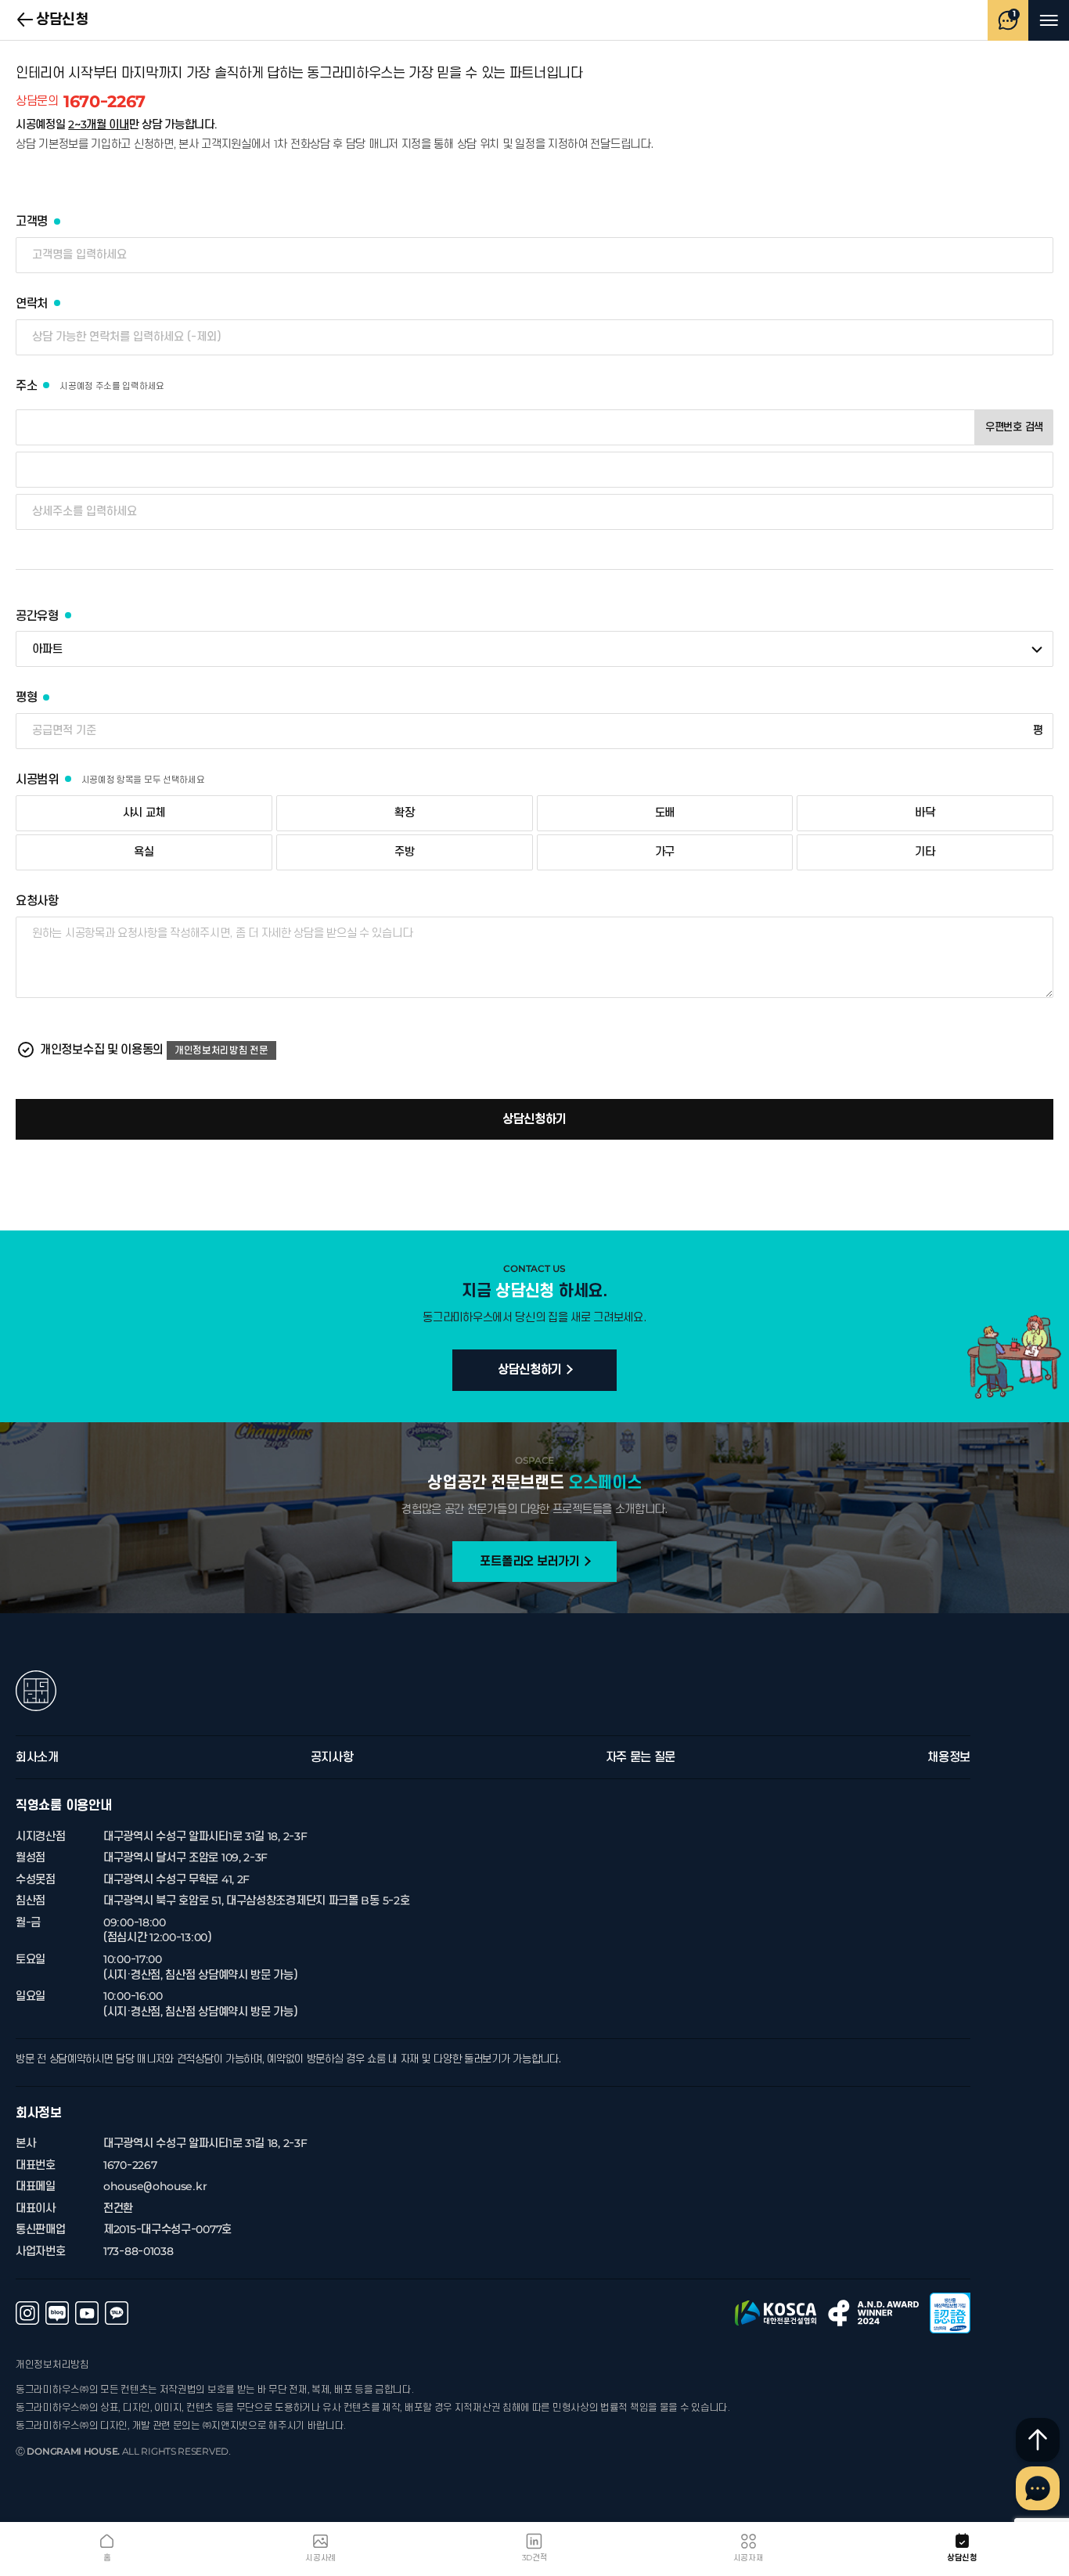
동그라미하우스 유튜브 (87, 2313)
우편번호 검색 (1014, 427)
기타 (925, 852)
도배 (665, 813)
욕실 (144, 852)
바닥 (925, 813)
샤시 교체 (144, 813)
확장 (404, 813)
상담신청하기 (534, 1119)
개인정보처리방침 (52, 2365)
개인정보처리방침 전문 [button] (221, 1050)
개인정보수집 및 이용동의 (102, 1050)
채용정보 (949, 1757)
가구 (665, 852)
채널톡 (1038, 2488)
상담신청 (26, 20)
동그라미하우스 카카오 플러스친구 (117, 2313)
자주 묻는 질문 (641, 1757)
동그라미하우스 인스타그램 (27, 2313)
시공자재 (749, 2558)
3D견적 (535, 2558)
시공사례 (320, 2558)
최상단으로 (1038, 2440)
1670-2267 (81, 102)
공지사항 (332, 1757)
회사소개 (37, 1757)
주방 (404, 852)
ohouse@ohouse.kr (155, 2187)
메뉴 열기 (1049, 20)
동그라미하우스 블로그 (57, 2313)
